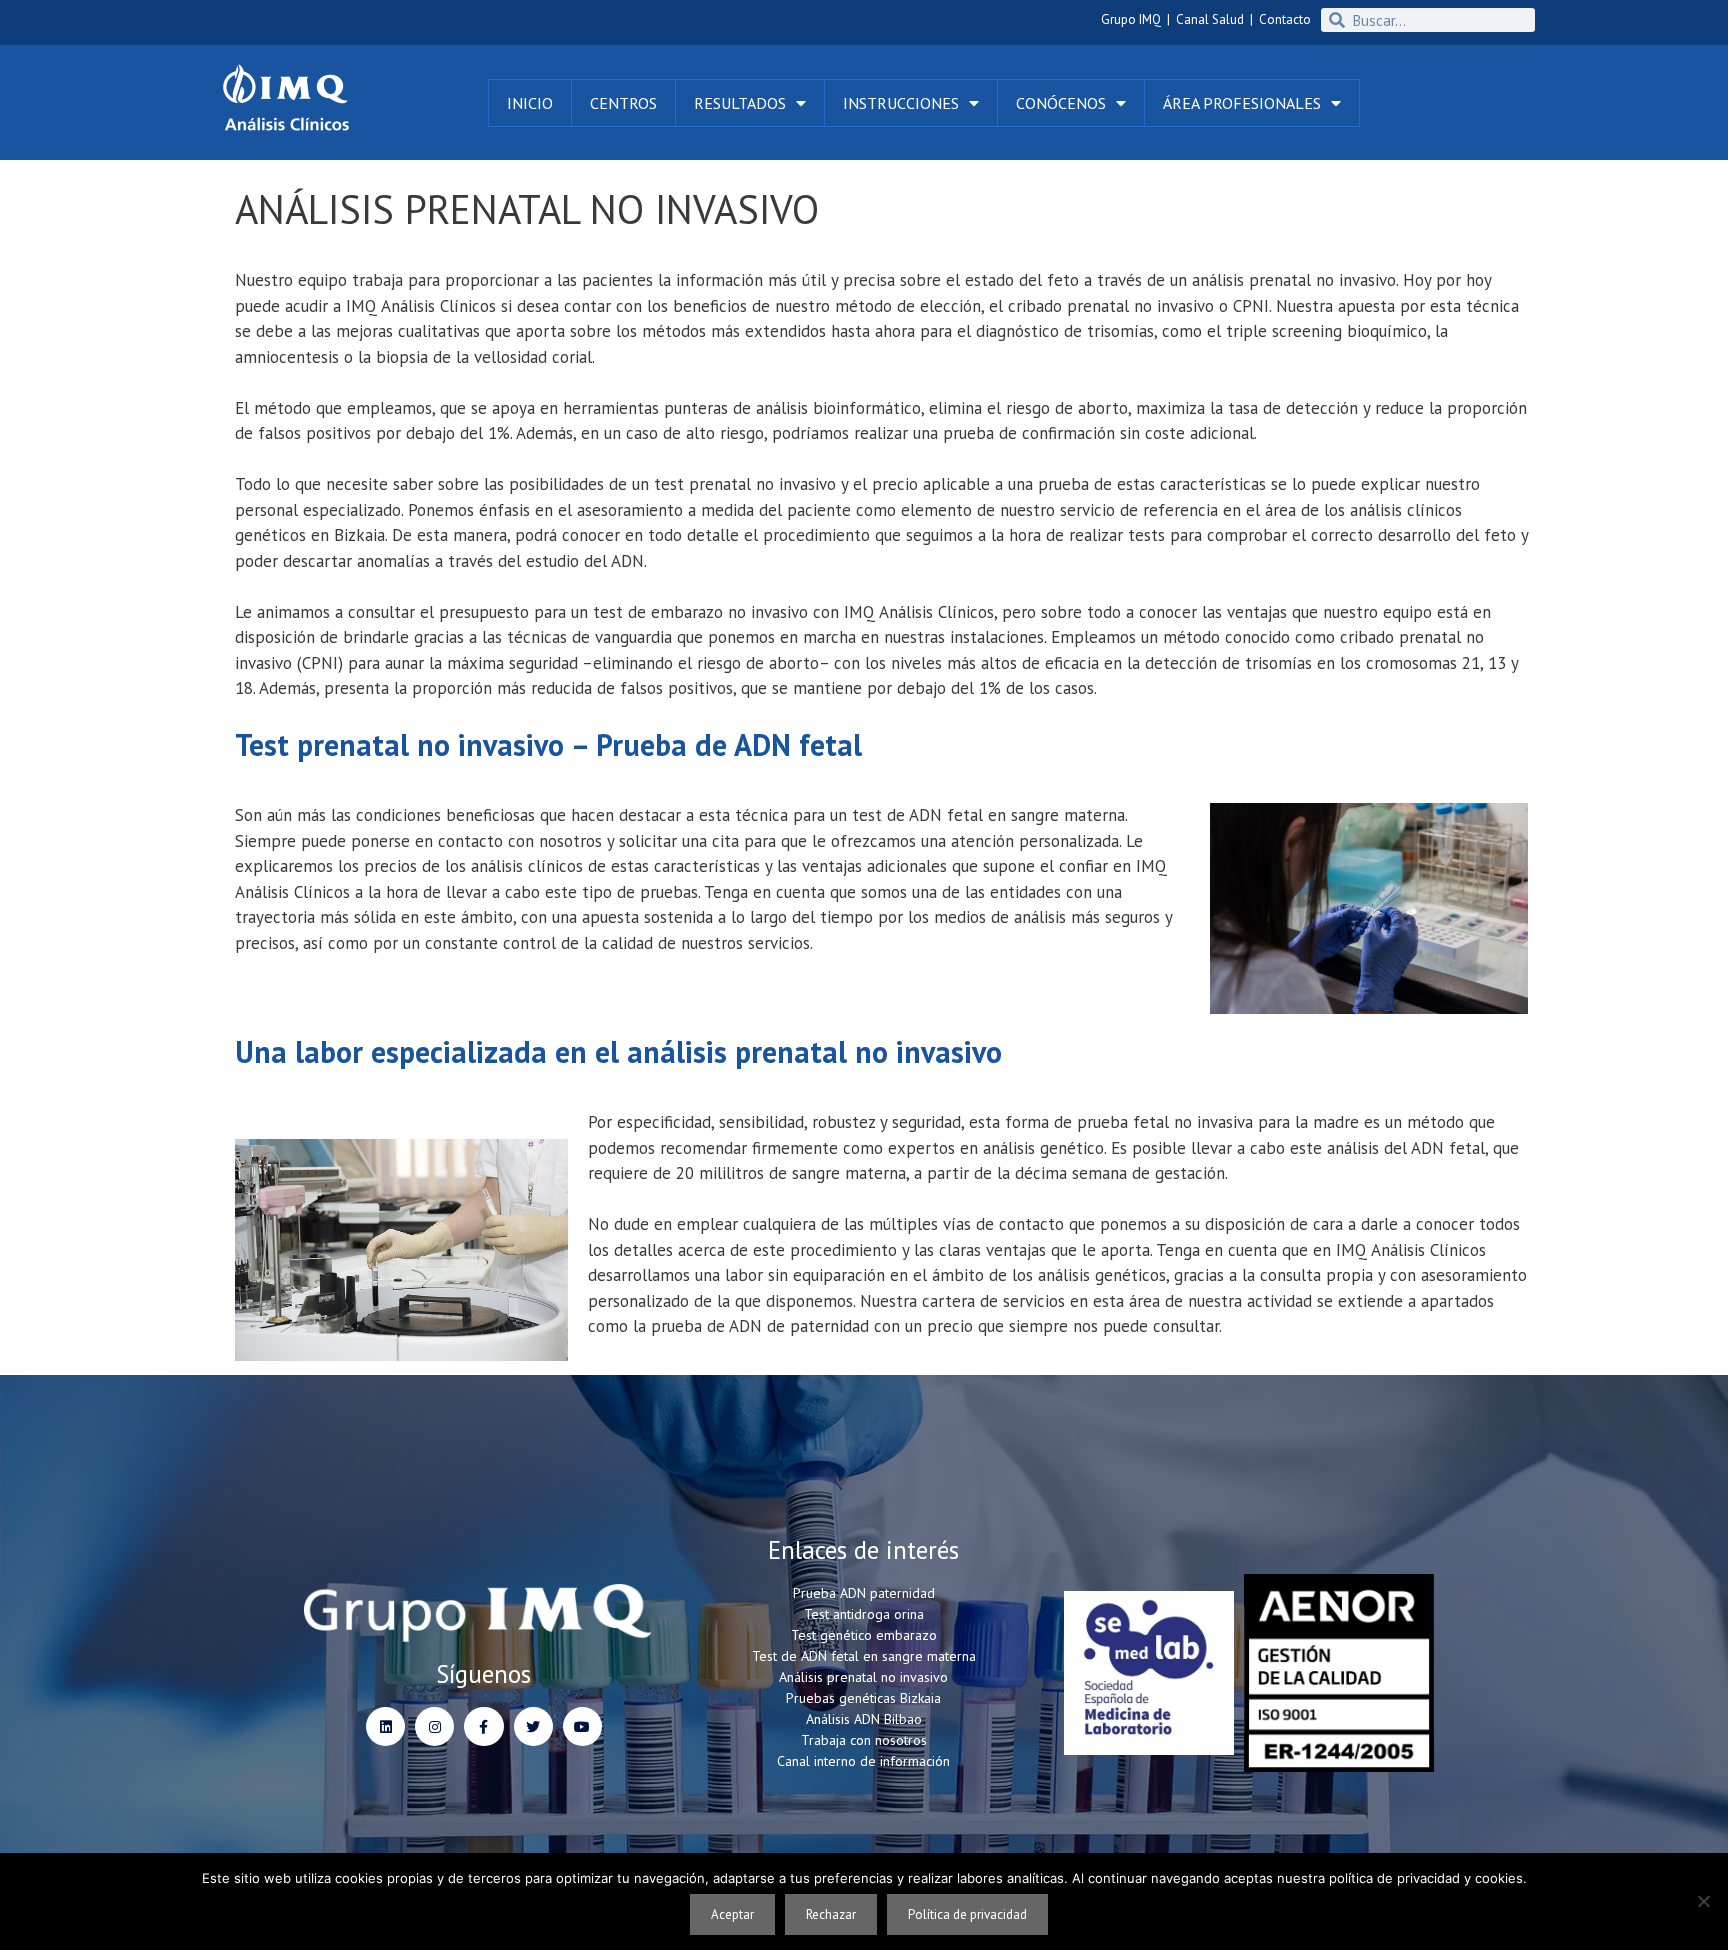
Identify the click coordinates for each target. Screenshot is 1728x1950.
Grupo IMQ (1131, 19)
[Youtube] (582, 1726)
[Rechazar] (1703, 1901)
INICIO (530, 103)
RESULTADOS (740, 103)
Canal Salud (1210, 19)
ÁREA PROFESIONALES (1242, 103)
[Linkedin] (385, 1726)
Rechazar (831, 1914)
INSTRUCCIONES (901, 103)
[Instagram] (434, 1726)
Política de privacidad (967, 1914)
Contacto (1285, 19)
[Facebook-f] (483, 1726)
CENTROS (623, 103)
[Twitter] (533, 1726)
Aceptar (732, 1914)
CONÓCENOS (1061, 103)
